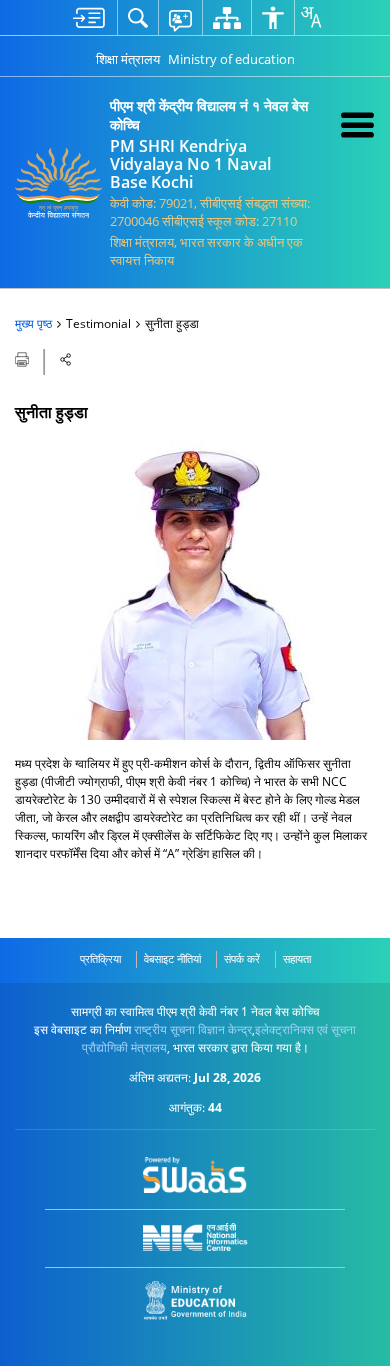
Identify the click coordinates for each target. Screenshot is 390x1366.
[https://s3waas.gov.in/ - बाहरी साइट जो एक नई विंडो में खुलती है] (195, 1175)
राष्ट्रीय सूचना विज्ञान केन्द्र (193, 1029)
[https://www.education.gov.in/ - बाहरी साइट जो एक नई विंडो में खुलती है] (195, 1300)
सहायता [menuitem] (297, 958)
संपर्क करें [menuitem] (242, 958)
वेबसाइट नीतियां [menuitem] (172, 958)
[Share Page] (66, 359)
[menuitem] (89, 17)
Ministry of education (231, 59)
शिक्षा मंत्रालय (128, 59)
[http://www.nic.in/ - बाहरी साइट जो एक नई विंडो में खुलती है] (195, 1237)
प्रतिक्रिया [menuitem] (100, 958)
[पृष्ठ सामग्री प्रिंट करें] (23, 358)
